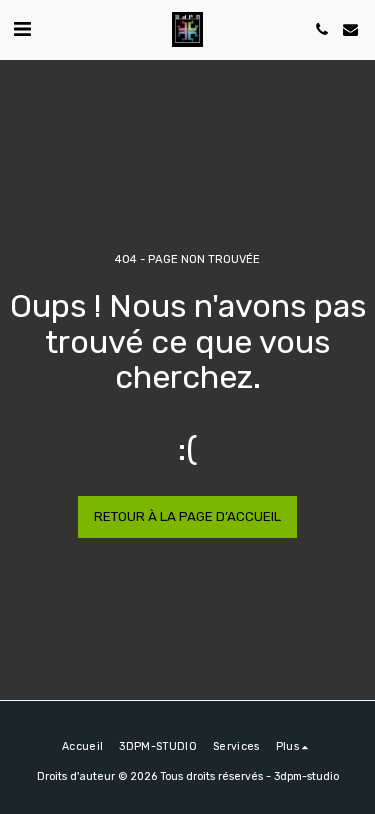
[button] (22, 29)
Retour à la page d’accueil (187, 516)
